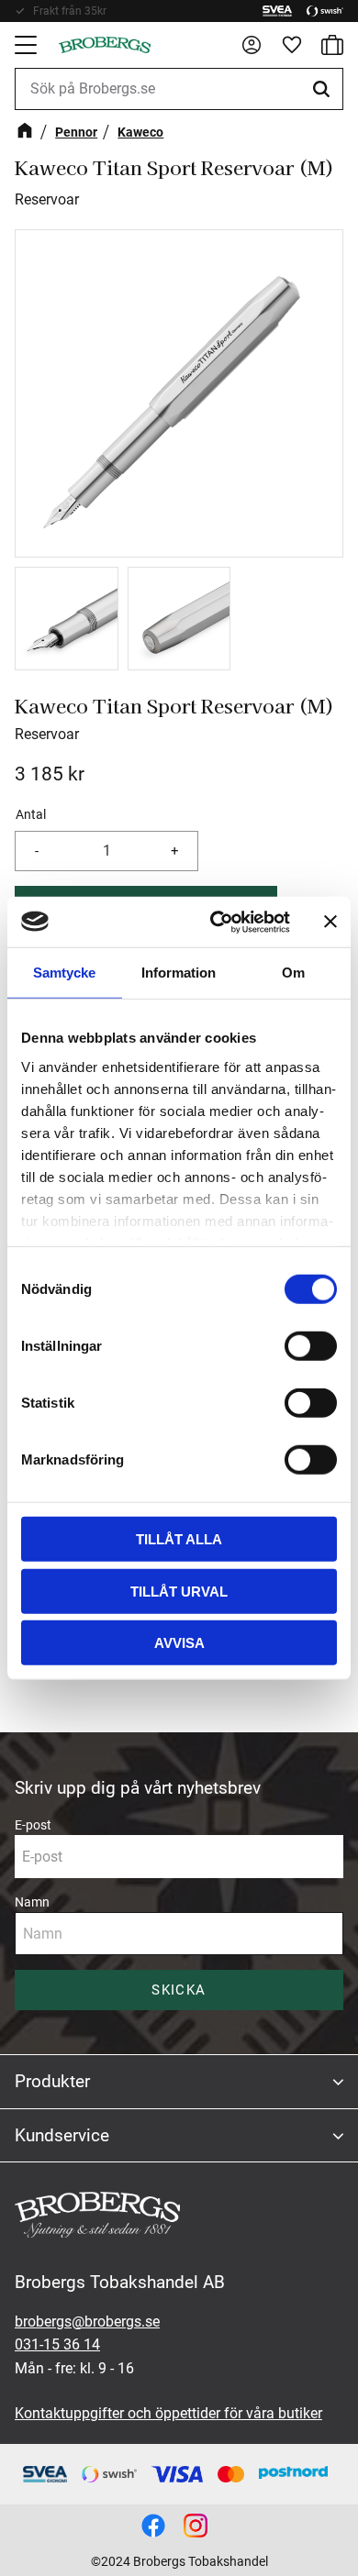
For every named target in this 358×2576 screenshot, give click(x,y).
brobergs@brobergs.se (87, 2322)
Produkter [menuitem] (52, 2081)
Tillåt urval (179, 1591)
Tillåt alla (179, 1539)
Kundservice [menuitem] (62, 2135)
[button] (28, 45)
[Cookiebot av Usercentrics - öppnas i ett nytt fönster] (217, 922)
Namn (32, 1902)
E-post (33, 1825)
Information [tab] (179, 973)
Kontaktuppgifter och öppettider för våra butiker (168, 2413)
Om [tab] (293, 973)
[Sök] (324, 89)
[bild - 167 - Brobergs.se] (153, 2526)
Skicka (179, 1990)
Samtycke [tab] (64, 973)
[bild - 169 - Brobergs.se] (196, 2526)
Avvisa (179, 1643)
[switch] (311, 1346)
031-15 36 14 (57, 2344)
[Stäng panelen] (330, 922)
